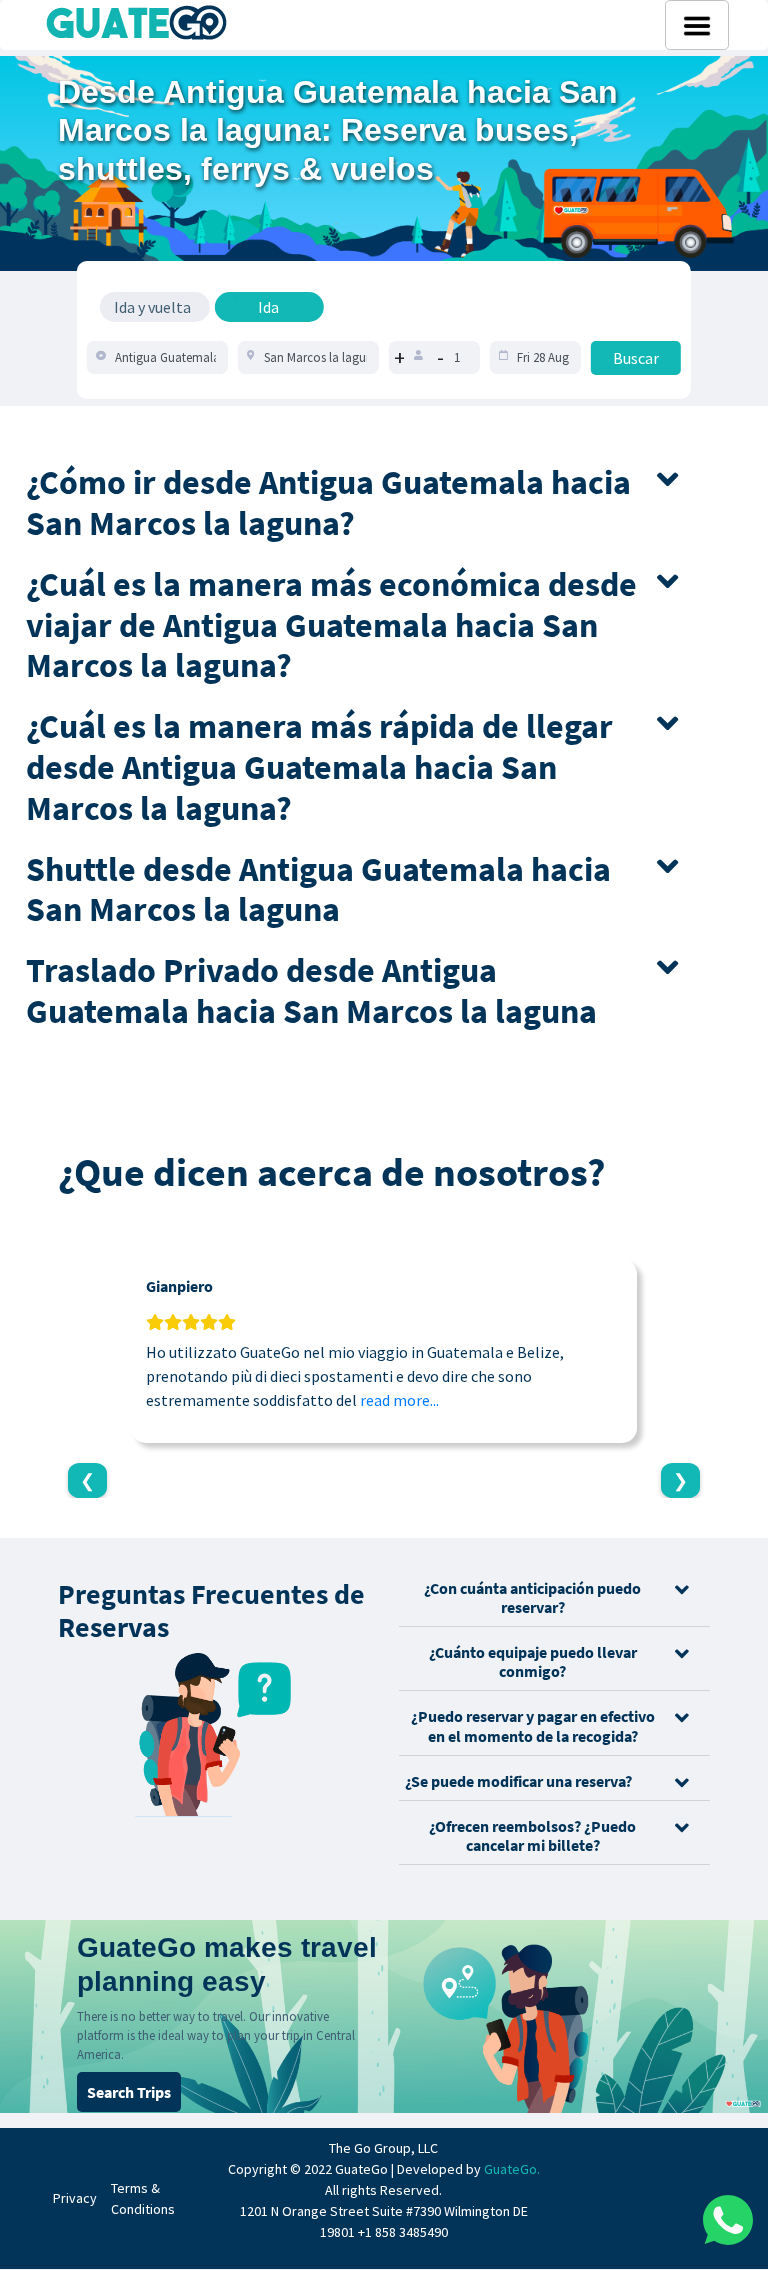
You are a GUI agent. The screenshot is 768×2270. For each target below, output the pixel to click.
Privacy (75, 2198)
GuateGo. (512, 2169)
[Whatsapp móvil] (728, 2220)
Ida (268, 307)
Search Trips (129, 2092)
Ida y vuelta (152, 307)
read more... (399, 1400)
